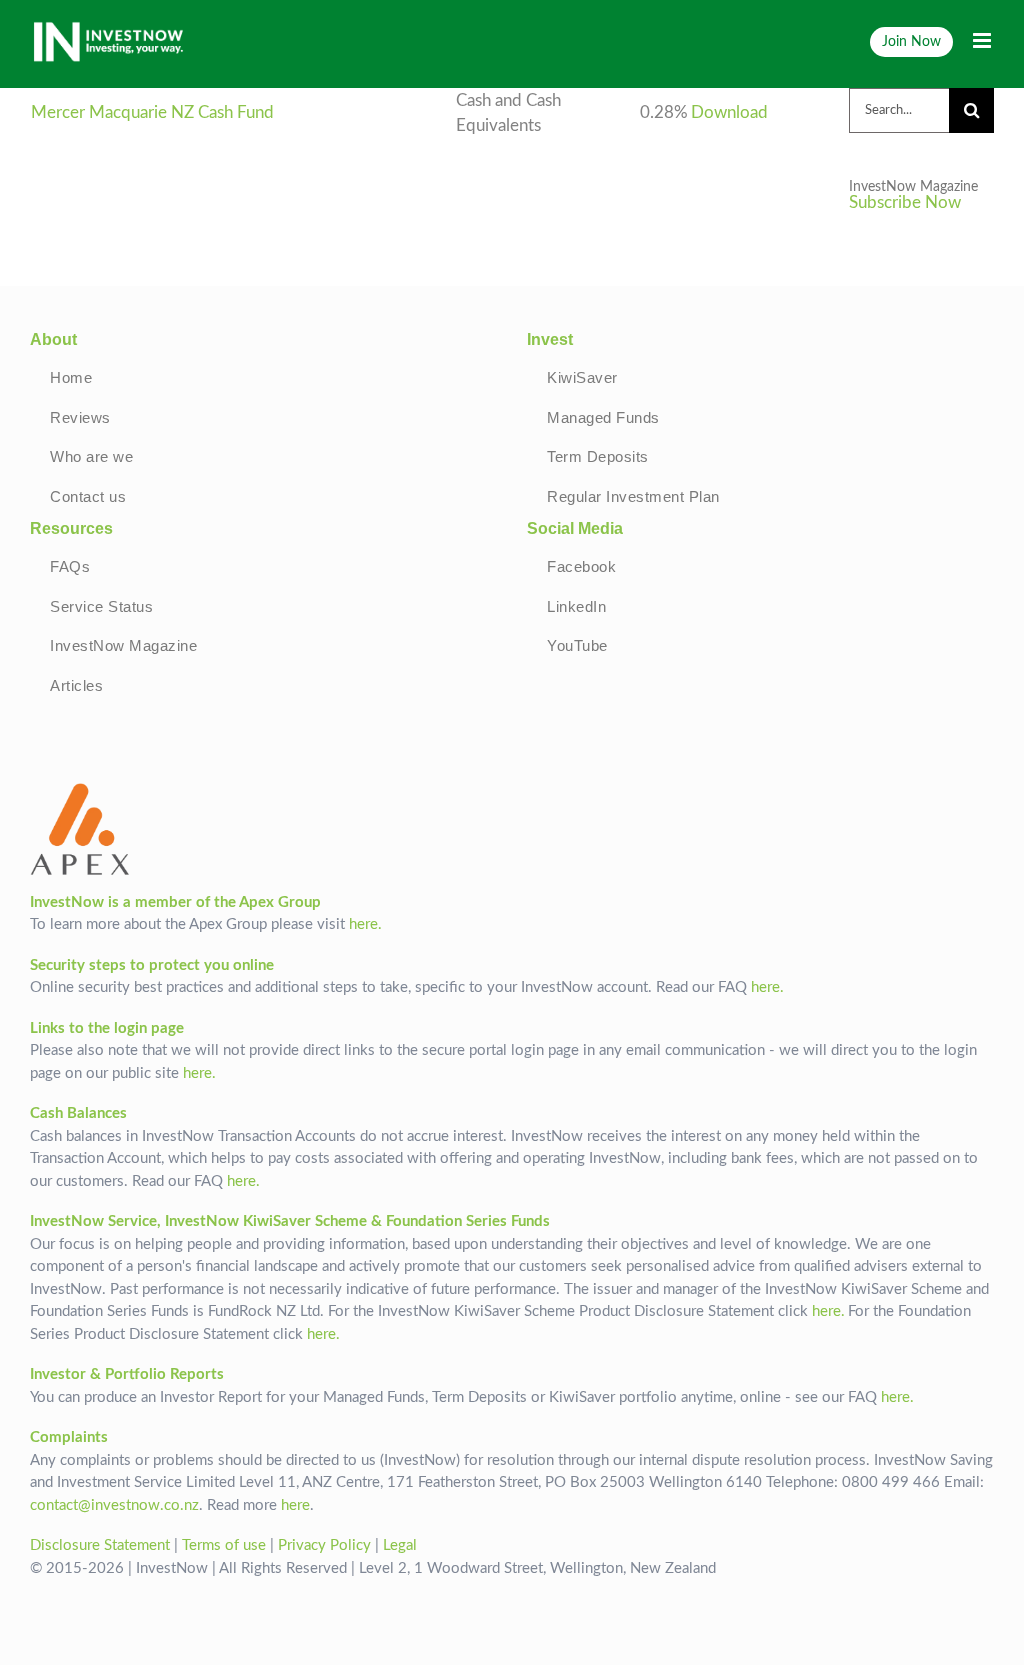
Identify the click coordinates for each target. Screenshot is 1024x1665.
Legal (400, 1545)
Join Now (911, 41)
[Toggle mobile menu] (983, 40)
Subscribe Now (905, 203)
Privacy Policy (324, 1545)
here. (365, 924)
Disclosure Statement (100, 1545)
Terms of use (224, 1545)
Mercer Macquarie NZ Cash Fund (152, 113)
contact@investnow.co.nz (114, 1505)
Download (729, 113)
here (295, 1505)
